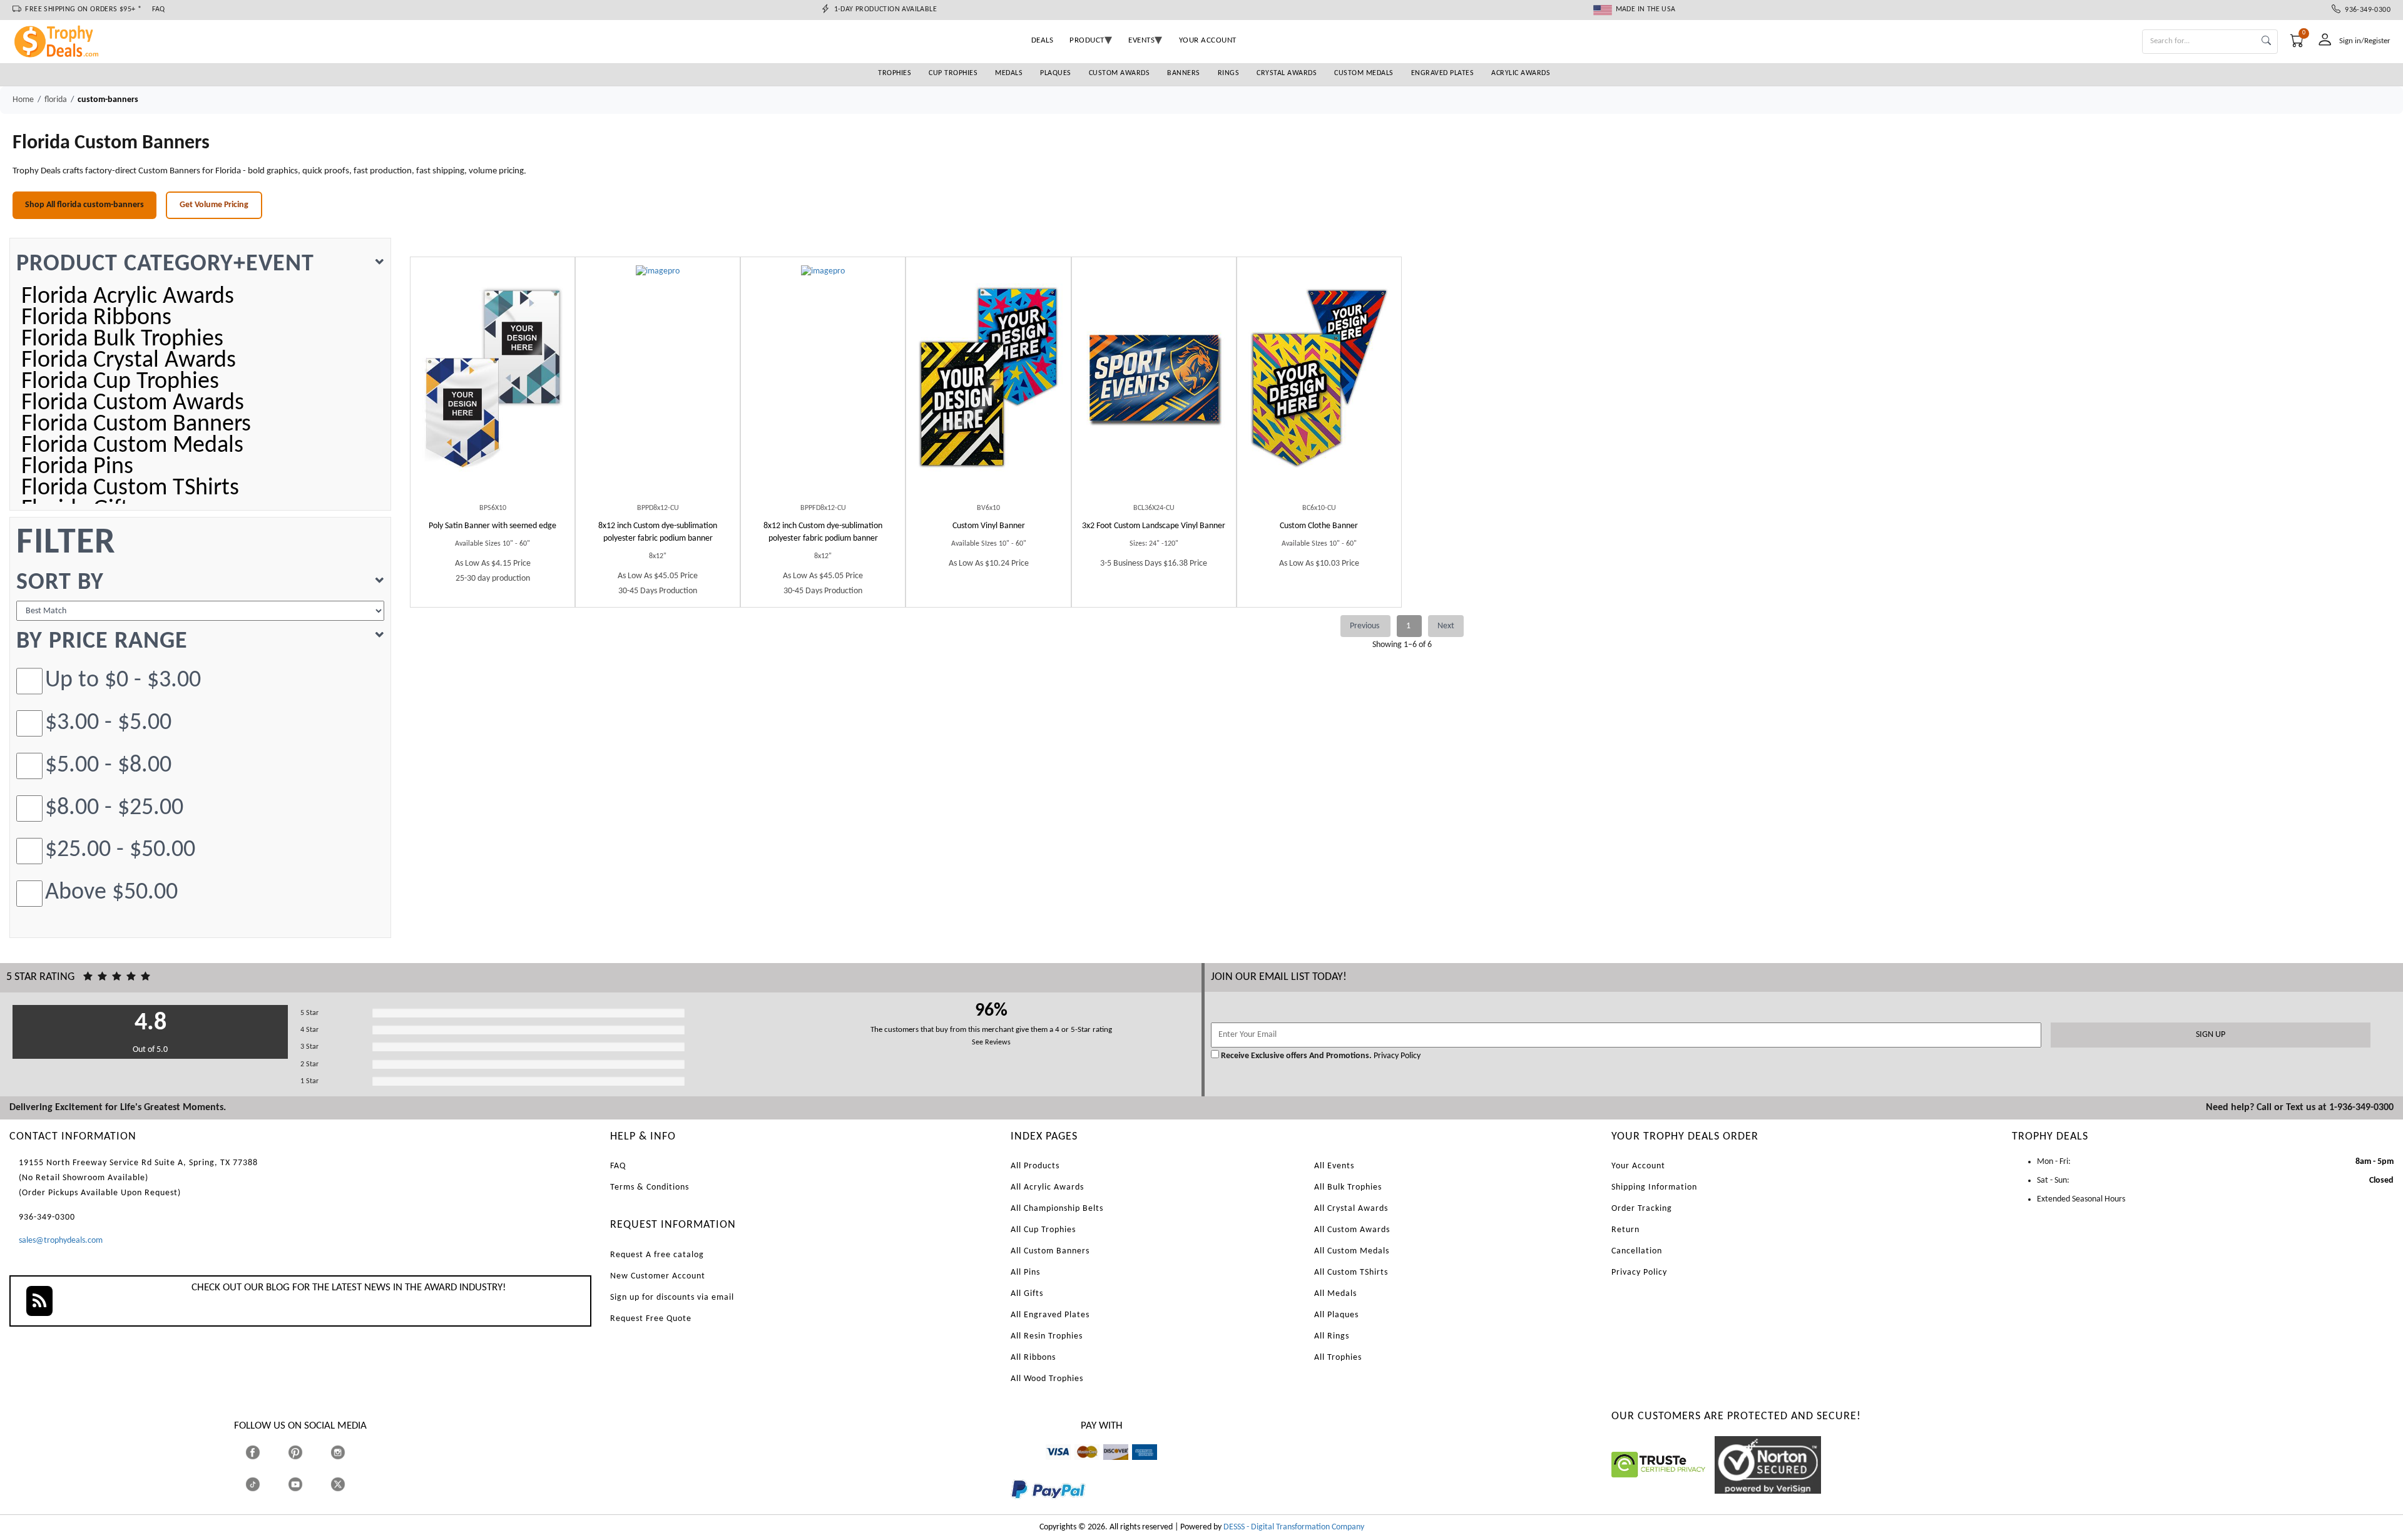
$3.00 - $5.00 (108, 723)
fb (265, 1452)
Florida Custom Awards (133, 404)
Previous (1365, 626)
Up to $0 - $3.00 (123, 681)
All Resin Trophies (1047, 1336)
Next (1446, 626)
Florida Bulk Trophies (122, 340)
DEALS (1043, 40)
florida (56, 100)
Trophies (895, 73)
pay (1011, 1508)
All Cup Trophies (1043, 1230)
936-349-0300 (2365, 10)
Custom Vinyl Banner (989, 526)
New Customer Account (658, 1276)
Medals (1009, 73)
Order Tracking (1642, 1209)
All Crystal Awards (1351, 1209)
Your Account (1638, 1166)
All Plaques (1336, 1315)
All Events (1334, 1166)
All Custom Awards (1352, 1230)
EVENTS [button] (1141, 40)
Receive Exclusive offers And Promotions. (1296, 1056)
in (349, 1452)
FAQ (159, 9)
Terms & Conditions (650, 1187)
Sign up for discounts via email (672, 1298)
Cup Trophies (953, 73)
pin (293, 1466)
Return (1625, 1230)
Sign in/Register (2365, 41)
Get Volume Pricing (214, 205)
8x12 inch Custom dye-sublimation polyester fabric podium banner (658, 532)
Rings (1229, 73)
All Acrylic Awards (1047, 1187)
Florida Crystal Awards (129, 361)
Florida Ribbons (96, 319)
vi (1048, 1466)
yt (306, 1484)
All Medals (1335, 1294)
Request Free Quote (651, 1319)
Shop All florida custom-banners (84, 205)
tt (264, 1484)
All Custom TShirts (1351, 1272)
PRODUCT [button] (1087, 40)
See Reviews (991, 1043)
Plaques (1056, 73)
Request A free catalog (657, 1255)
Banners (1184, 73)
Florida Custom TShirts (130, 489)
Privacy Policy (1396, 1056)
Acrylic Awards (1521, 73)
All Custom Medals (1352, 1251)
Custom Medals (1364, 73)
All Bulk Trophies (1348, 1187)
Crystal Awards (1287, 73)
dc (1107, 1466)
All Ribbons (1033, 1358)
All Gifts (1027, 1294)
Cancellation (1637, 1251)
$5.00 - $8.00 (108, 766)
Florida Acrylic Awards (128, 297)
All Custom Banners (1050, 1251)
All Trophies (1338, 1358)
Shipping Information (1654, 1187)
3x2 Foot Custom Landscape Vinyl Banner (1154, 526)
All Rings (1332, 1336)
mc (1080, 1466)
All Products (1035, 1166)
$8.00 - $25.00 (114, 808)
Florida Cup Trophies (120, 382)
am (1138, 1466)
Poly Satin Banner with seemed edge (492, 526)
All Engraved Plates (1050, 1315)
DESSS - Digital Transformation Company (1294, 1527)
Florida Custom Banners (136, 425)
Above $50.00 (111, 893)
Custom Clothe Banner (1319, 526)
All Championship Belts (1057, 1209)
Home (23, 100)
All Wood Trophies (1047, 1379)
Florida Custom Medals (132, 446)
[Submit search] (2266, 42)
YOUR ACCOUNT (1208, 40)
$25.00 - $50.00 (120, 850)
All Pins (1025, 1272)
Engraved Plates (1443, 73)
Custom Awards (1120, 73)
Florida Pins (77, 467)
